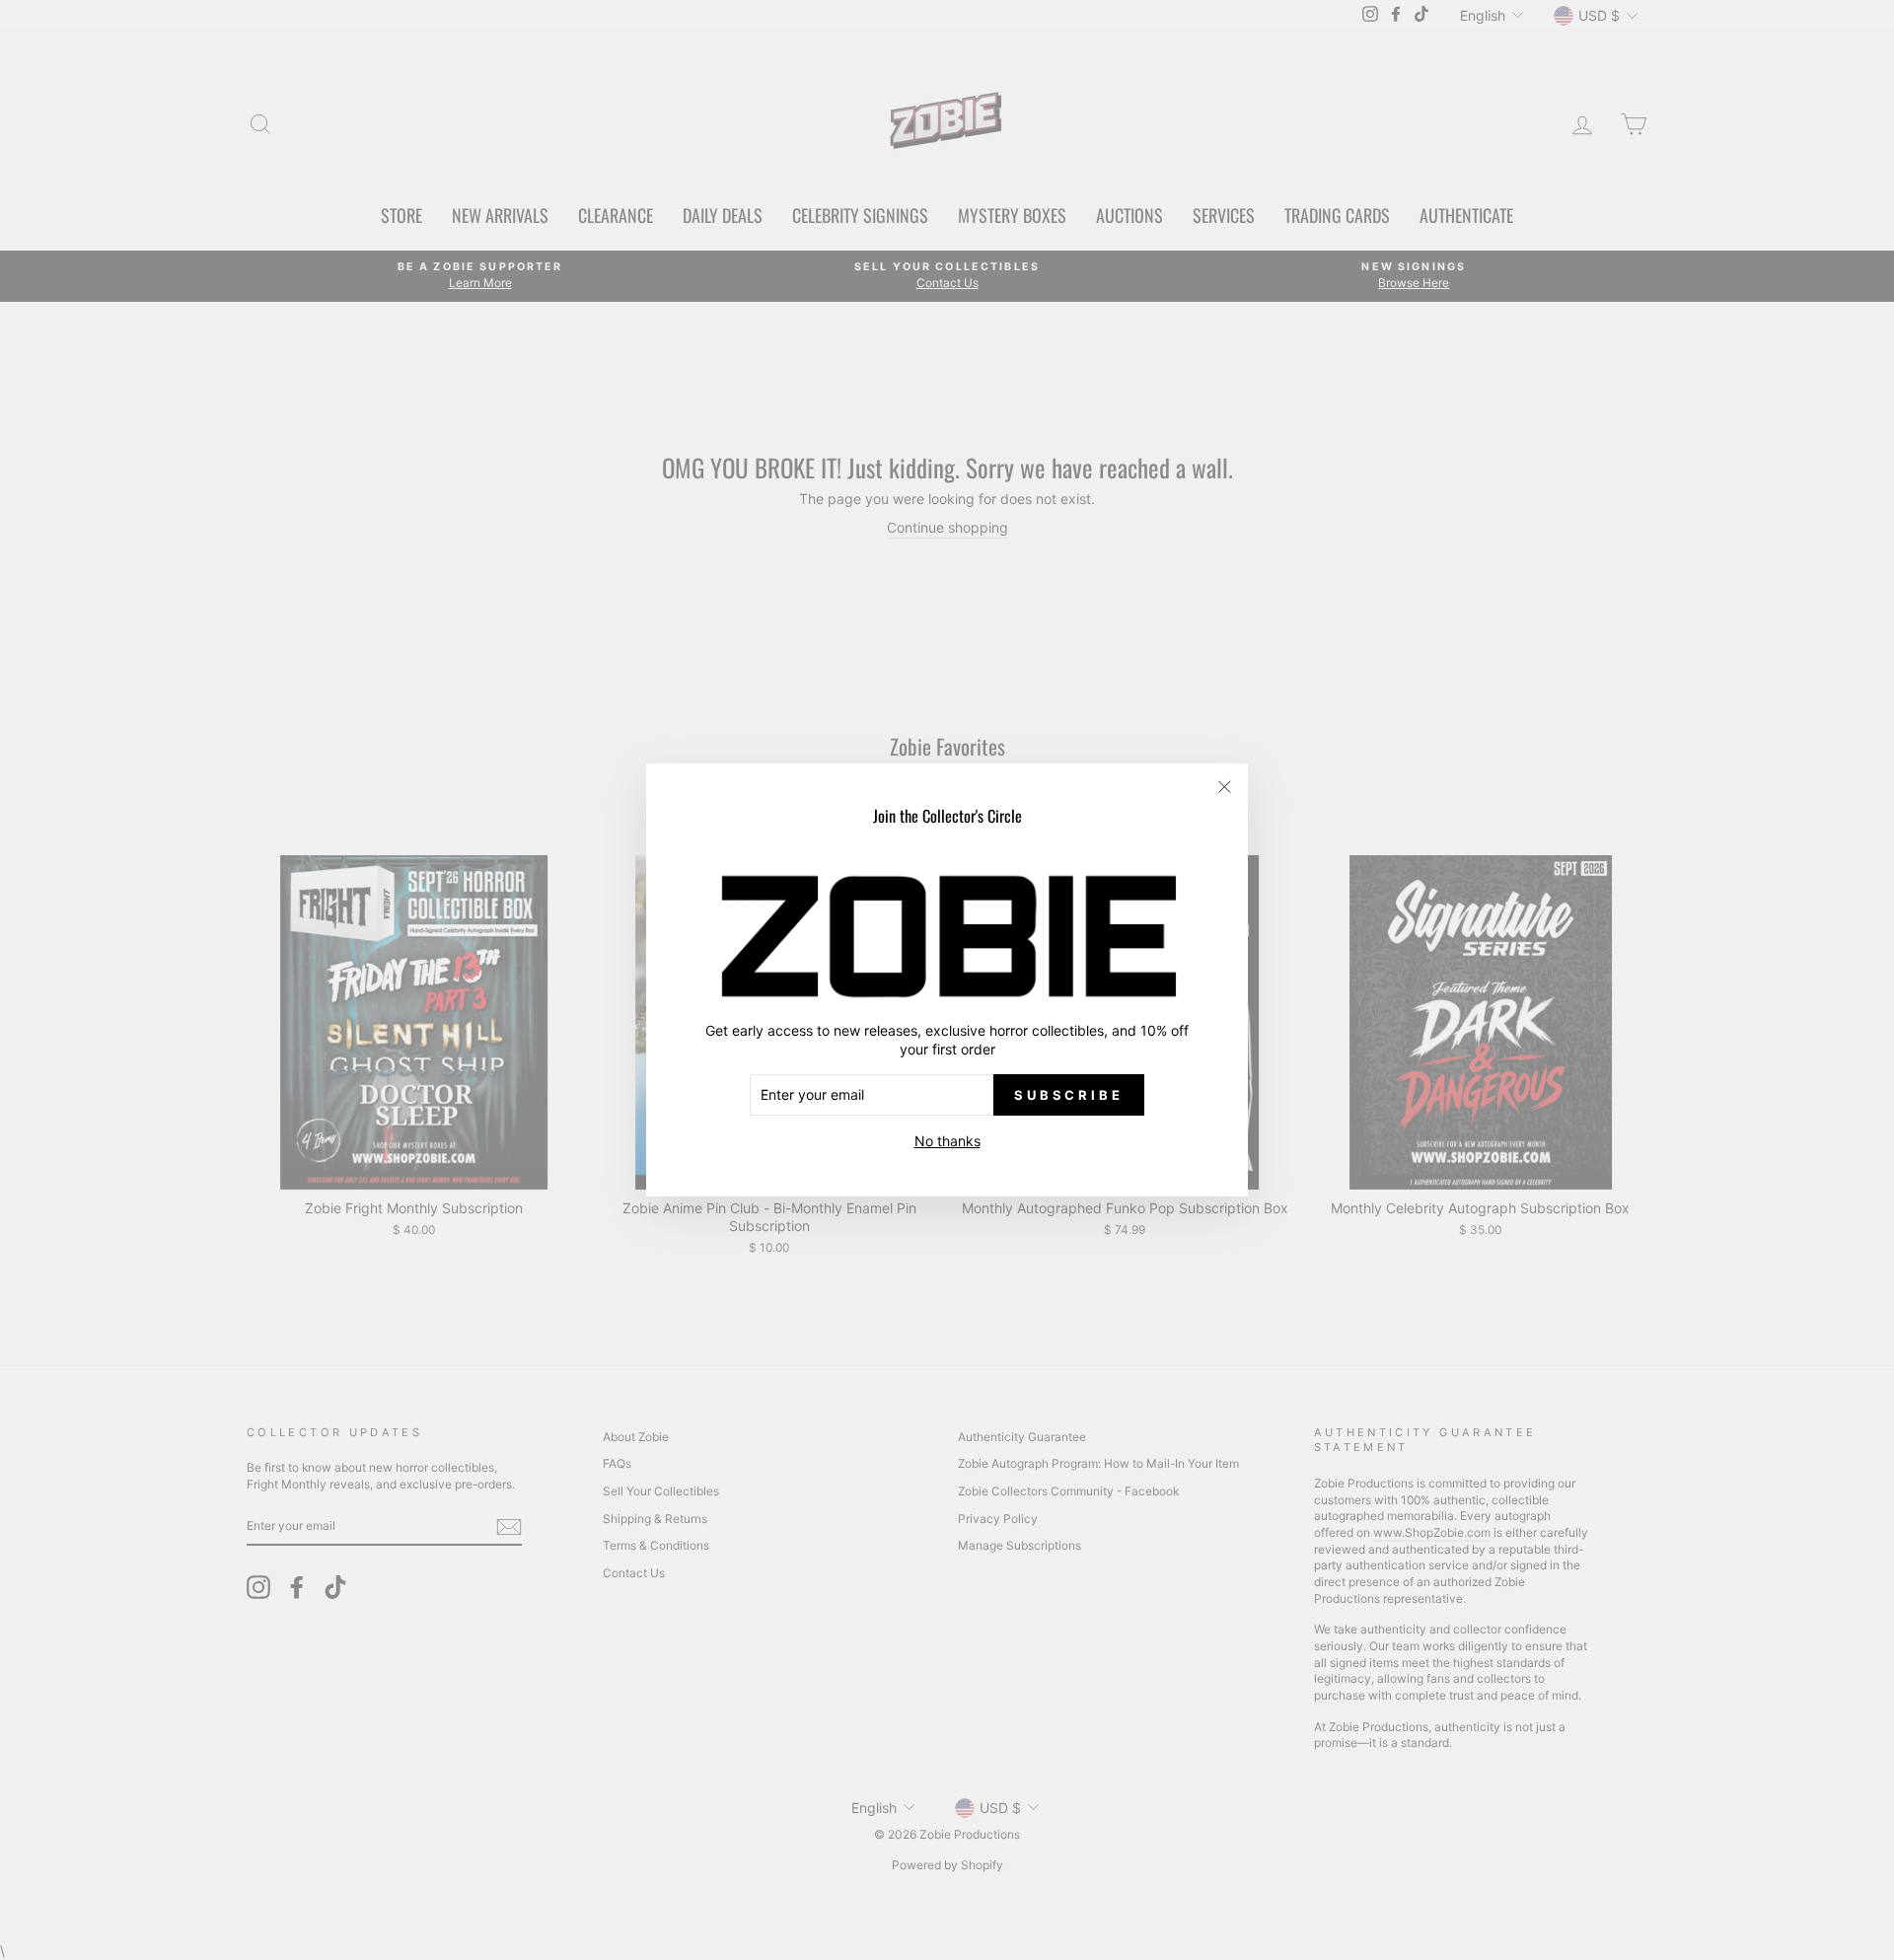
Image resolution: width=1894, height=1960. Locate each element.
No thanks (947, 1141)
